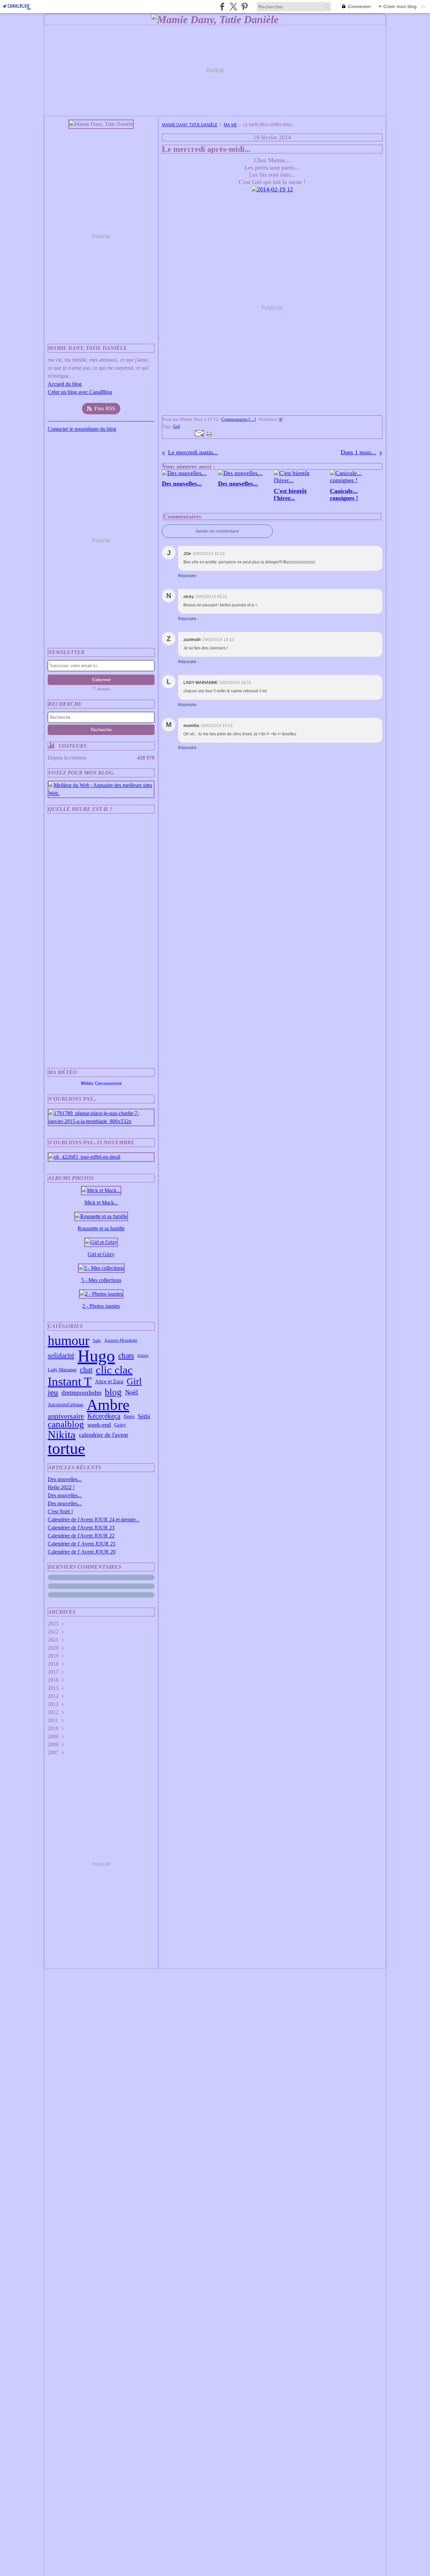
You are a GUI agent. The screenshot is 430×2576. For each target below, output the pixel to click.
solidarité (61, 1356)
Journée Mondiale (121, 1341)
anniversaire (66, 1416)
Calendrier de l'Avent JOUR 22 (81, 1536)
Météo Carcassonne (101, 1083)
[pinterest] (244, 7)
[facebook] (222, 7)
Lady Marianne (62, 1370)
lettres (143, 1356)
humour (69, 1341)
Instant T (70, 1382)
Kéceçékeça (104, 1416)
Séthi (144, 1416)
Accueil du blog (65, 384)
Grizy (120, 1424)
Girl (134, 1382)
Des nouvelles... (65, 1479)
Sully (97, 1341)
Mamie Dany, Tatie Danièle (190, 125)
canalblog (66, 1424)
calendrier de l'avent (103, 1435)
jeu (53, 1393)
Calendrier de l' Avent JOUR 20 (82, 1552)
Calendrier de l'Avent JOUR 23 (81, 1528)
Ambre (108, 1405)
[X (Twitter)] (233, 7)
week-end (99, 1425)
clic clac (114, 1370)
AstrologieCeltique (66, 1405)
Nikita (62, 1435)
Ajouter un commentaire (217, 531)
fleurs (129, 1416)
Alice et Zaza (109, 1382)
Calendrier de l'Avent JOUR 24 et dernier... (94, 1520)
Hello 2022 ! (61, 1487)
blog (113, 1392)
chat (86, 1370)
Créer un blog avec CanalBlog (80, 392)
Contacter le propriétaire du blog (82, 429)
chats (126, 1356)
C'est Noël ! (60, 1511)
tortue (66, 1448)
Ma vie (230, 125)
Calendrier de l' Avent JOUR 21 (82, 1544)
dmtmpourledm (81, 1393)
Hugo (96, 1356)
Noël (132, 1392)
